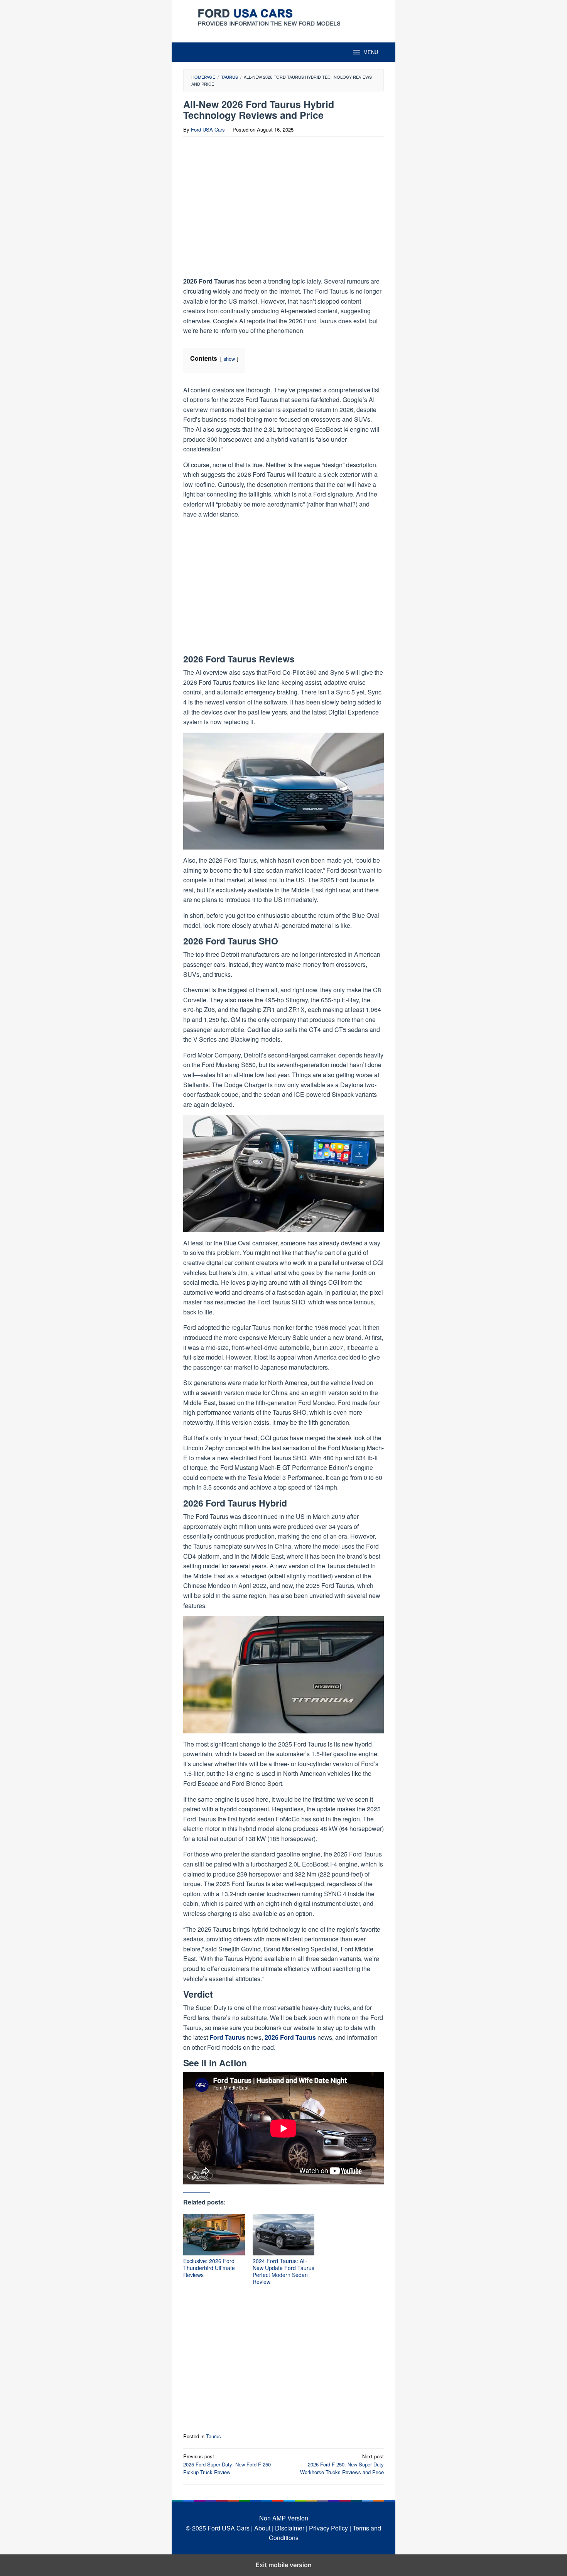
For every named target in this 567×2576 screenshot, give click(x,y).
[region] (250, 209)
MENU (371, 52)
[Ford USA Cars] (283, 16)
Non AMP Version (284, 2518)
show (229, 359)
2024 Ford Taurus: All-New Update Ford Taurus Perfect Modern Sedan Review (283, 2271)
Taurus (213, 2436)
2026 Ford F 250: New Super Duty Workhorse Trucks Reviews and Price (342, 2464)
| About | (262, 2528)
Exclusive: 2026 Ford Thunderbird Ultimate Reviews (209, 2268)
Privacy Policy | (330, 2528)
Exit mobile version (284, 2565)
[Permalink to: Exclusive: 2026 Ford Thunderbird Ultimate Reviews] (214, 2235)
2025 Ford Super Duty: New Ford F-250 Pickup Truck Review (227, 2464)
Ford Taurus (228, 2037)
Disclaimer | (291, 2528)
